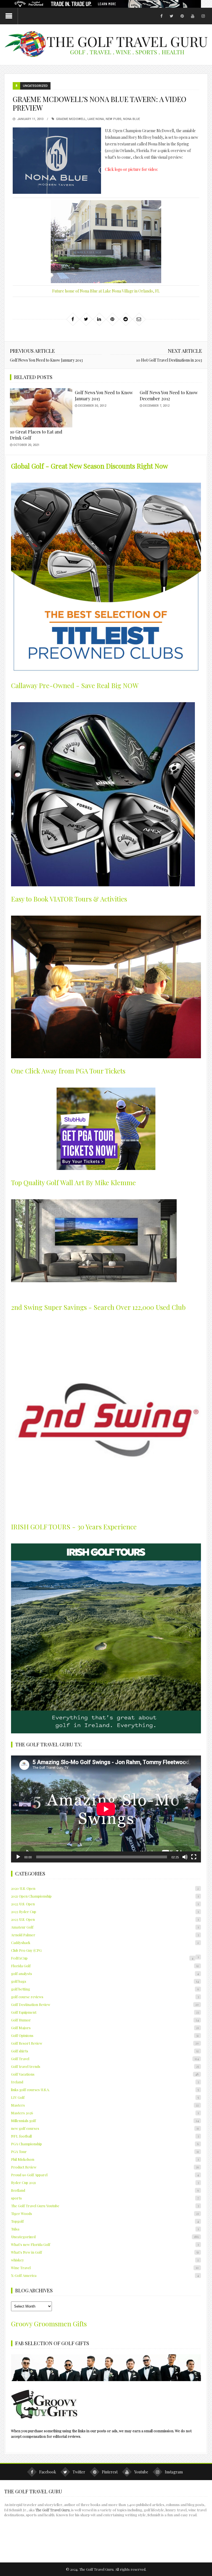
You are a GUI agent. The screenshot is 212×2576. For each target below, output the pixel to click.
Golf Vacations (105, 2074)
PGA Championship (105, 2144)
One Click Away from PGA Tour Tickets (68, 1071)
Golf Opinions (105, 2035)
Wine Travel (105, 2268)
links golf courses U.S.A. (105, 2090)
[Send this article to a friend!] (139, 319)
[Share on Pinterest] (112, 319)
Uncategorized (35, 86)
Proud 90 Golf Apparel (105, 2175)
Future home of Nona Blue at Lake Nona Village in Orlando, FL (106, 291)
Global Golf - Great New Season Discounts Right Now (89, 466)
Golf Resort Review (105, 2043)
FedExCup (102, 1958)
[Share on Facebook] (73, 319)
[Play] (18, 1857)
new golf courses (105, 2128)
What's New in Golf (105, 2252)
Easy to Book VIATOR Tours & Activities (69, 899)
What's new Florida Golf (105, 2244)
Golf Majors (105, 2028)
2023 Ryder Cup (105, 1912)
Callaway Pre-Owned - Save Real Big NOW (75, 685)
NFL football (105, 2136)
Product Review (105, 2167)
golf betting (105, 1989)
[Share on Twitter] (86, 319)
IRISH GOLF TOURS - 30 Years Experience (74, 1527)
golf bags (105, 1981)
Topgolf (105, 2221)
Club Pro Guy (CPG (26, 1950)
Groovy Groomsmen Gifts (49, 2324)
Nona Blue (132, 119)
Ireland (105, 2082)
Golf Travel (105, 2059)
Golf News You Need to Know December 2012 (169, 395)
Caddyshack (105, 1943)
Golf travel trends (105, 2066)
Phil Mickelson (105, 2159)
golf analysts (105, 1973)
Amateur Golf (105, 1927)
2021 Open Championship (105, 1896)
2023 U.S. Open (105, 1919)
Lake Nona (96, 119)
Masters (105, 2105)
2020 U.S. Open (105, 1888)
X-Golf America (105, 2275)
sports (105, 2198)
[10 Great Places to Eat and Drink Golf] (41, 408)
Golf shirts (105, 2051)
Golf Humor (105, 2020)
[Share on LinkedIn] (99, 319)
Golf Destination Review (105, 2004)
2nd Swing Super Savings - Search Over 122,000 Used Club (98, 1307)
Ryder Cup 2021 (105, 2182)
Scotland (105, 2190)
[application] (106, 1809)
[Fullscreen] (194, 1857)
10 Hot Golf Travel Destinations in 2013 (169, 360)
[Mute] (185, 1857)
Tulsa (105, 2229)
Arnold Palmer (105, 1935)
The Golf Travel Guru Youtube (105, 2206)
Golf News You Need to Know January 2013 (46, 360)
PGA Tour (105, 2152)
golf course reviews (105, 1997)
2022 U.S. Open (105, 1904)
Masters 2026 (105, 2113)
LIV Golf (105, 2097)
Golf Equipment (105, 2012)
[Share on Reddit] (126, 319)
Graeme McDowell (71, 119)
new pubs (114, 119)
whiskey (105, 2260)
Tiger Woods (105, 2213)
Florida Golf (105, 1966)
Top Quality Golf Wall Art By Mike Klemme (73, 1182)
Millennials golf (105, 2121)
